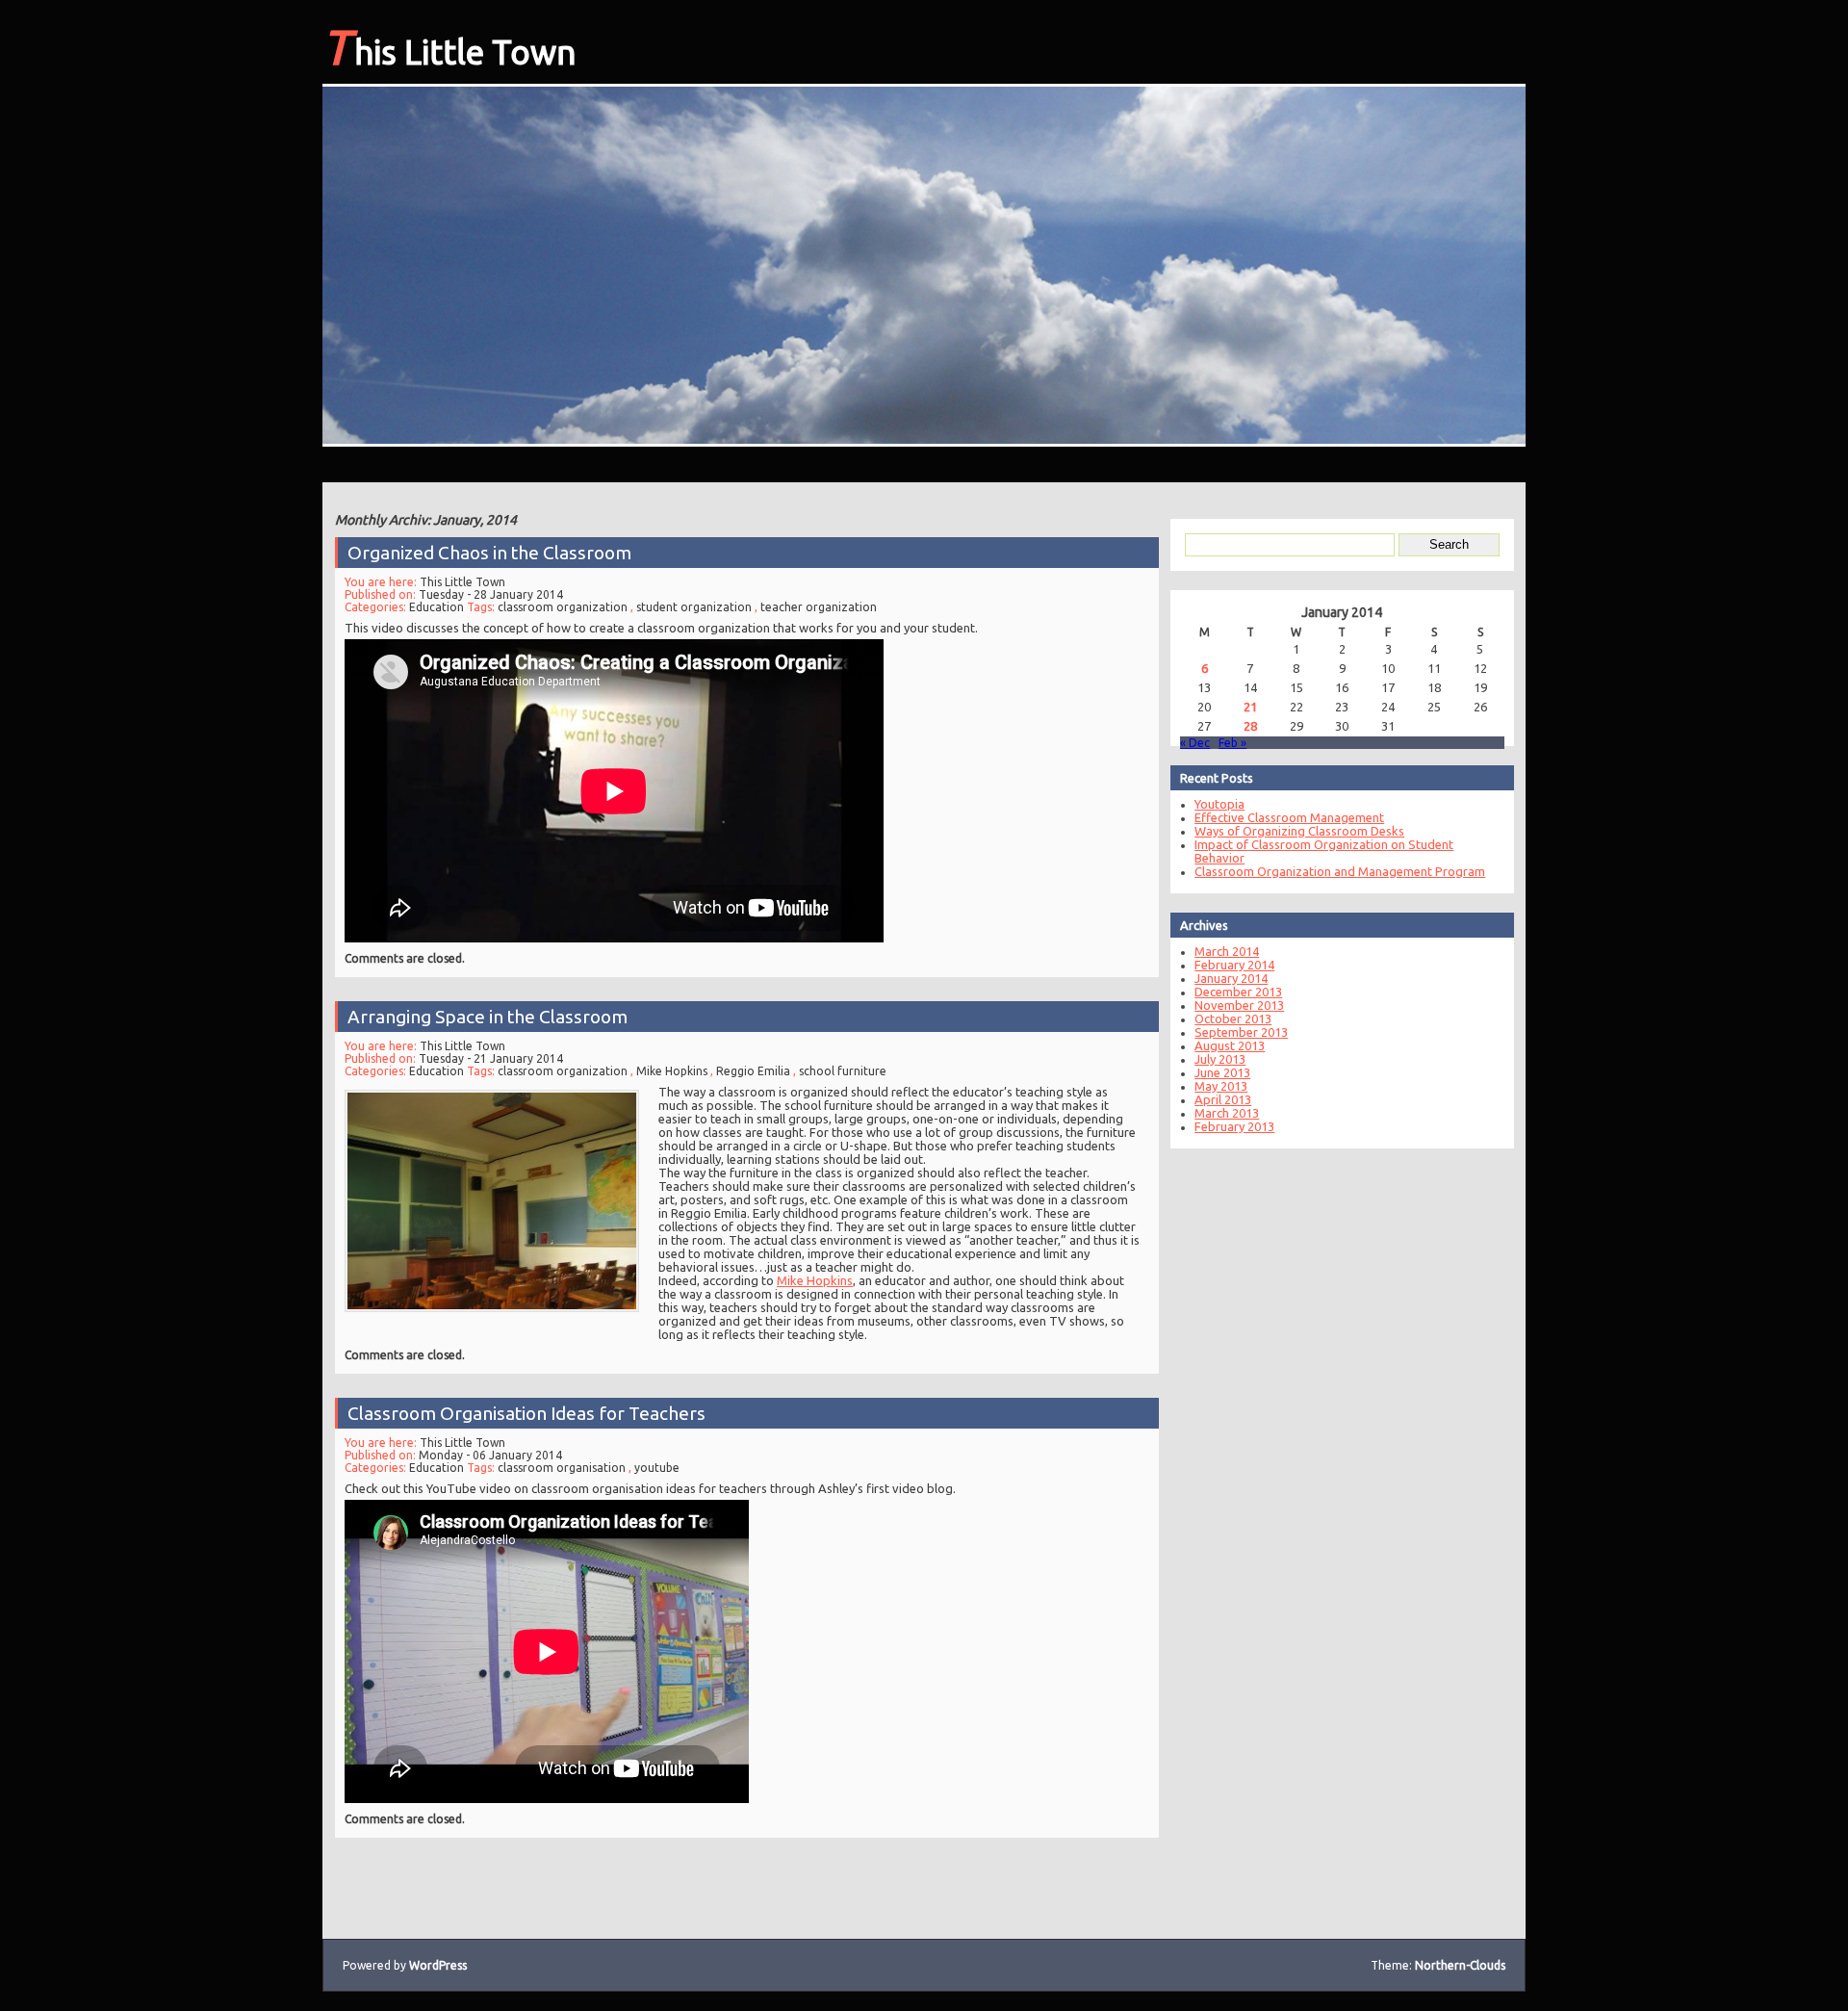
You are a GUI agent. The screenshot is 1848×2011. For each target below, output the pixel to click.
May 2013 (1221, 1086)
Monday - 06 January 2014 (490, 1455)
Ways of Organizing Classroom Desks (1299, 831)
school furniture (843, 1071)
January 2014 (1231, 978)
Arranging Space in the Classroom (488, 1017)
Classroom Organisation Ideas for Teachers (526, 1413)
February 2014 (1234, 965)
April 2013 (1223, 1099)
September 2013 (1241, 1032)
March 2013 (1227, 1113)
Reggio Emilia (753, 1071)
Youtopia (1219, 804)
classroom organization (563, 607)
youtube (657, 1468)
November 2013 (1239, 1005)
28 (1250, 726)
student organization (694, 607)
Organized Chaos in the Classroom (489, 553)
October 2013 (1233, 1018)
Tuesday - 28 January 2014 (491, 594)
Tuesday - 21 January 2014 (491, 1058)
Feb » (1232, 743)
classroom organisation (562, 1468)
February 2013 (1234, 1126)
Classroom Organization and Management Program (1340, 871)
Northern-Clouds (1460, 1965)
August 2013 (1230, 1045)
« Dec (1195, 743)
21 (1250, 707)
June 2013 (1222, 1072)
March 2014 (1227, 951)
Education (436, 607)
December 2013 (1238, 992)
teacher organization (819, 607)
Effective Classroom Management (1289, 817)
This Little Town (449, 46)
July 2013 (1220, 1059)
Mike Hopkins (672, 1071)
